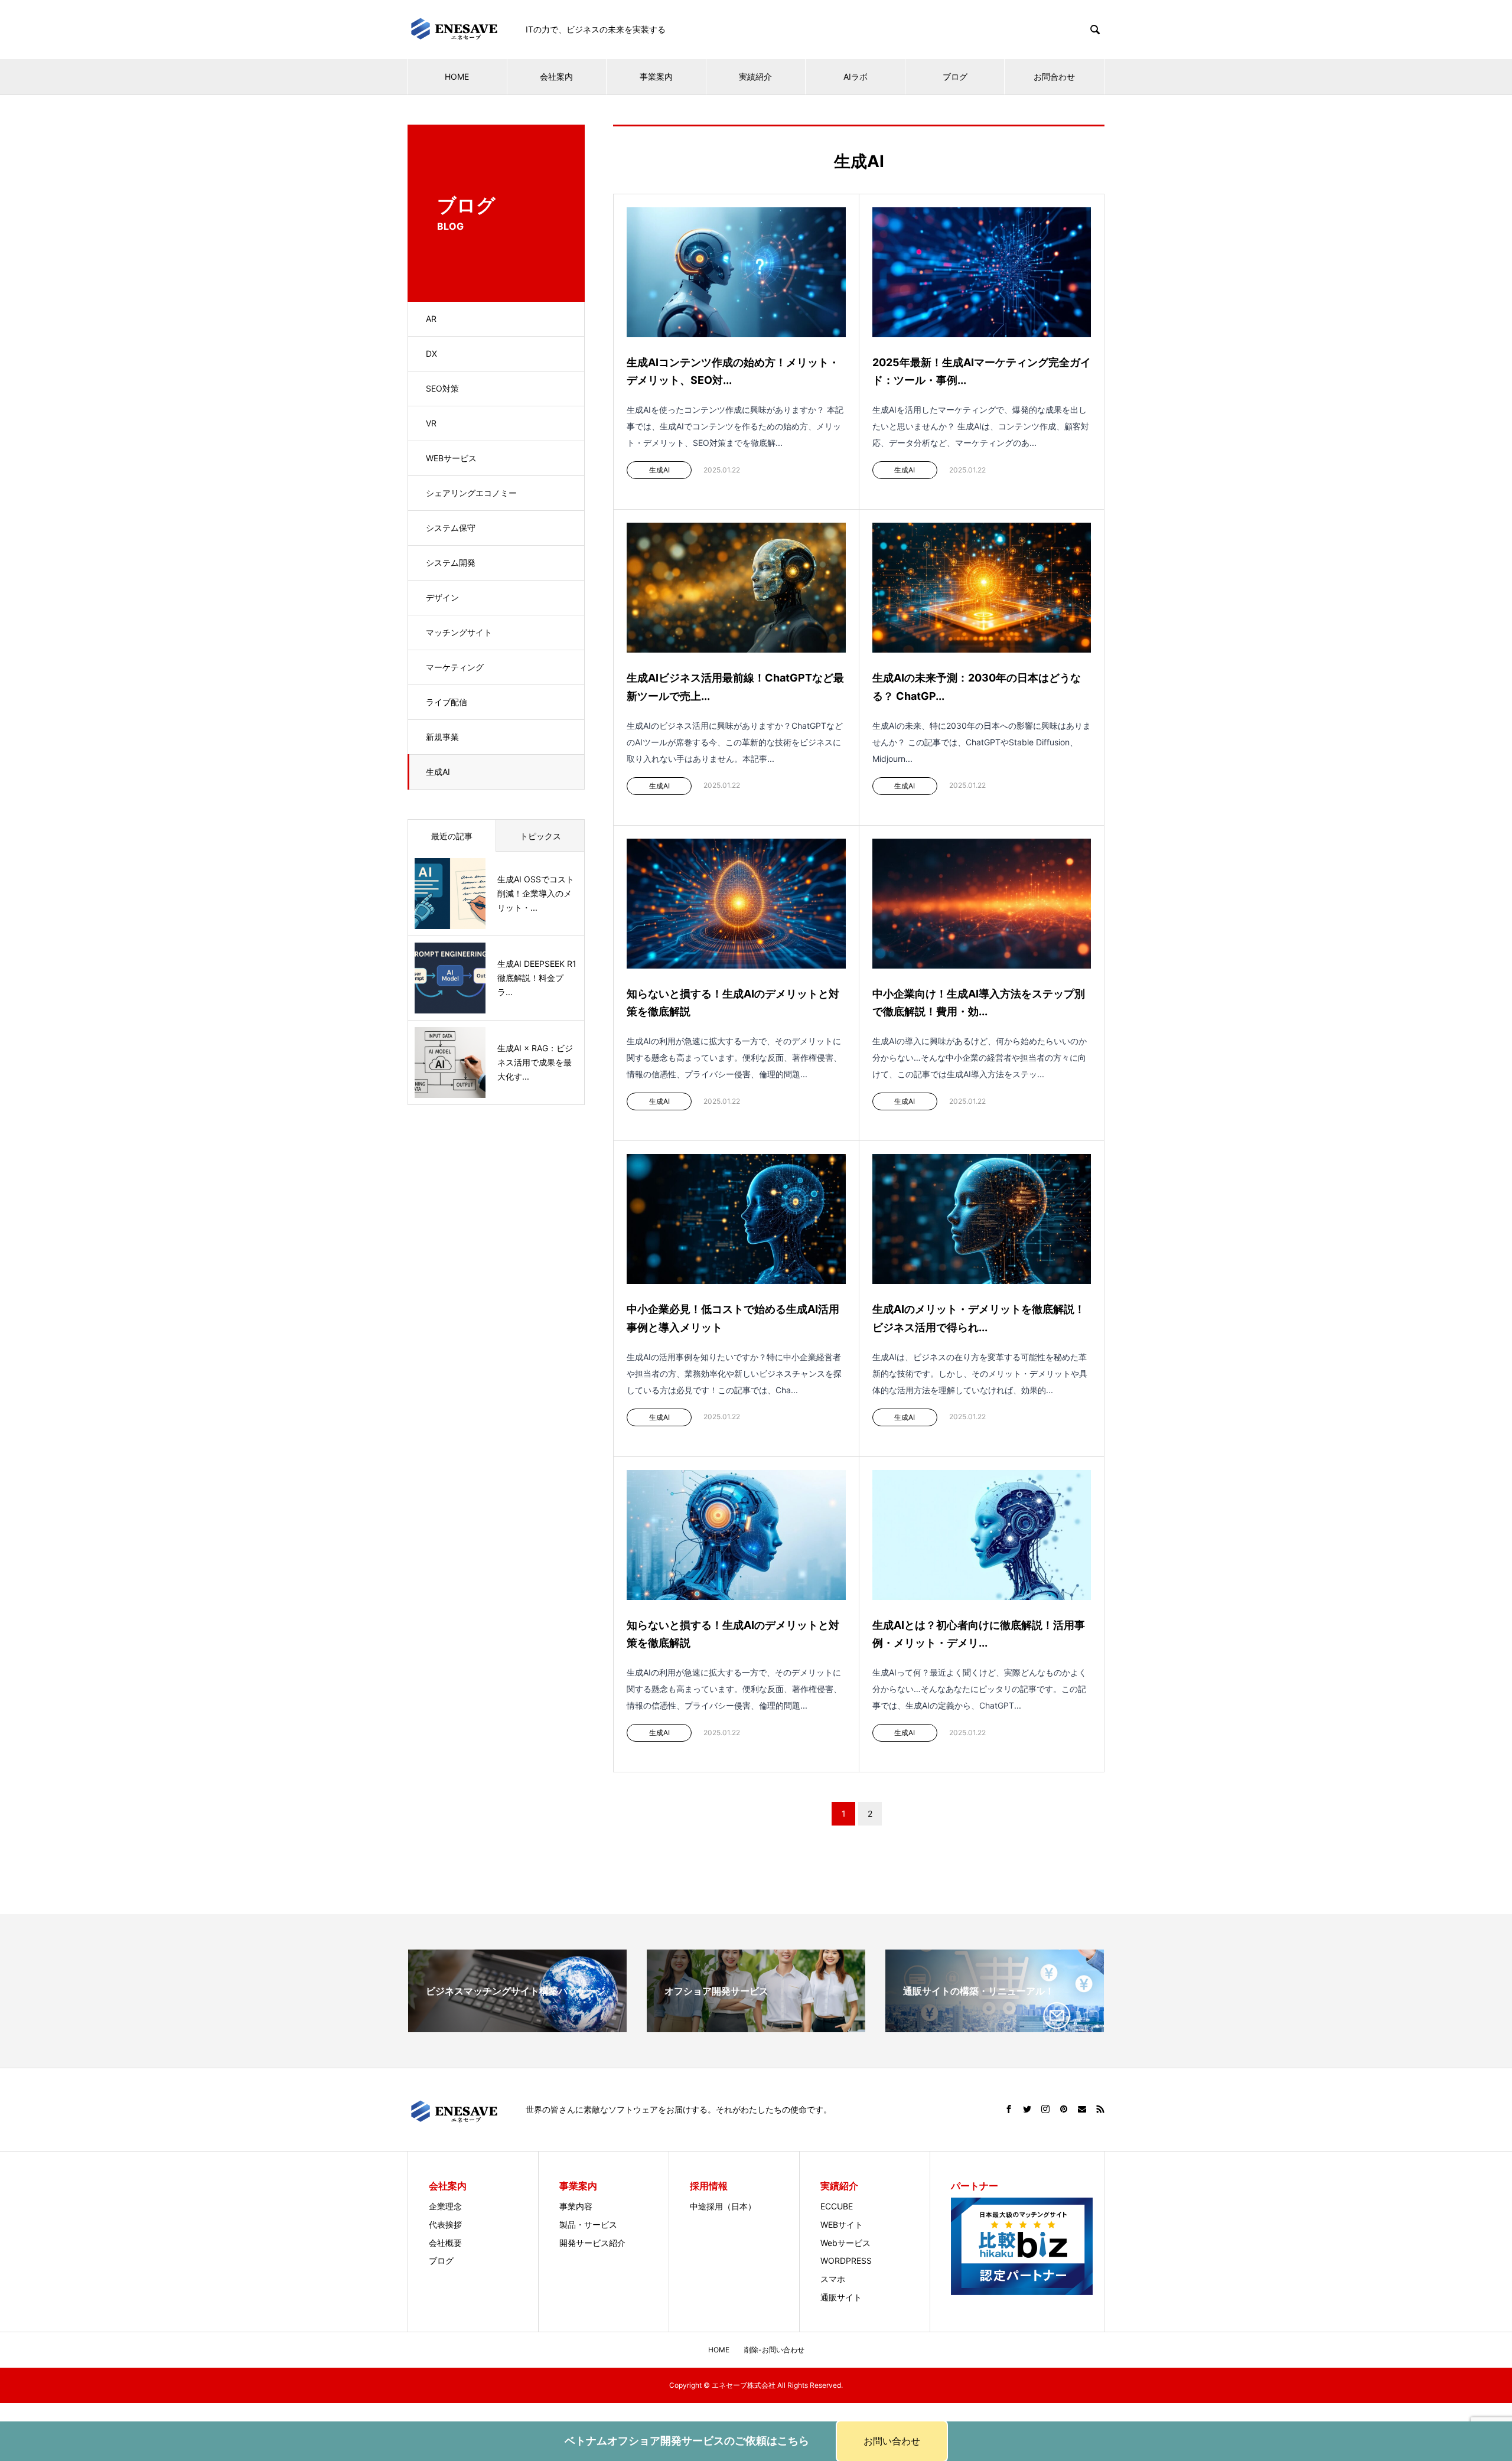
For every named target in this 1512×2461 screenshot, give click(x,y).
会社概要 (445, 2243)
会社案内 (556, 76)
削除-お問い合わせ (774, 2350)
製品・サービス (588, 2224)
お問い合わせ (892, 2441)
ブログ (955, 76)
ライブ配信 (447, 702)
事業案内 (656, 76)
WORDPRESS (846, 2260)
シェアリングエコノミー (471, 493)
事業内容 (576, 2206)
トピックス (540, 836)
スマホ (833, 2279)
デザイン (442, 597)
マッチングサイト (459, 632)
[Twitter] (1027, 2109)
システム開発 (451, 563)
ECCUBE (837, 2206)
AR (431, 319)
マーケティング (455, 667)
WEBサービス (451, 458)
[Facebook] (1009, 2109)
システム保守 (451, 528)
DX (431, 353)
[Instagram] (1045, 2109)
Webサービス (845, 2243)
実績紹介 (755, 76)
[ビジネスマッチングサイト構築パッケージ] (517, 2024)
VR (431, 423)
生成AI (438, 772)
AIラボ (856, 76)
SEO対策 (442, 388)
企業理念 (445, 2206)
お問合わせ (1054, 76)
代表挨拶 (445, 2224)
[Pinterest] (1064, 2109)
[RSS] (1100, 2109)
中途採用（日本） (723, 2206)
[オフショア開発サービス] (756, 2024)
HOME (457, 76)
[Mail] (1082, 2109)
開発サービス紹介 (592, 2243)
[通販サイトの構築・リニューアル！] (995, 2024)
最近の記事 (452, 836)
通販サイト (841, 2297)
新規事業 (442, 737)
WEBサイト (842, 2224)
